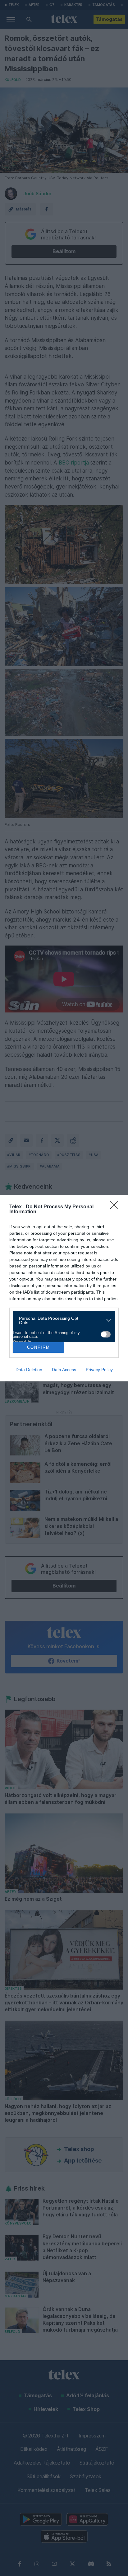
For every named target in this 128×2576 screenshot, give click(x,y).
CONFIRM (39, 1347)
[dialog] (64, 1288)
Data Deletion (29, 1370)
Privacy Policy (99, 1370)
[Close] (116, 1207)
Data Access (64, 1370)
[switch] (106, 1334)
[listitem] (62, 1320)
